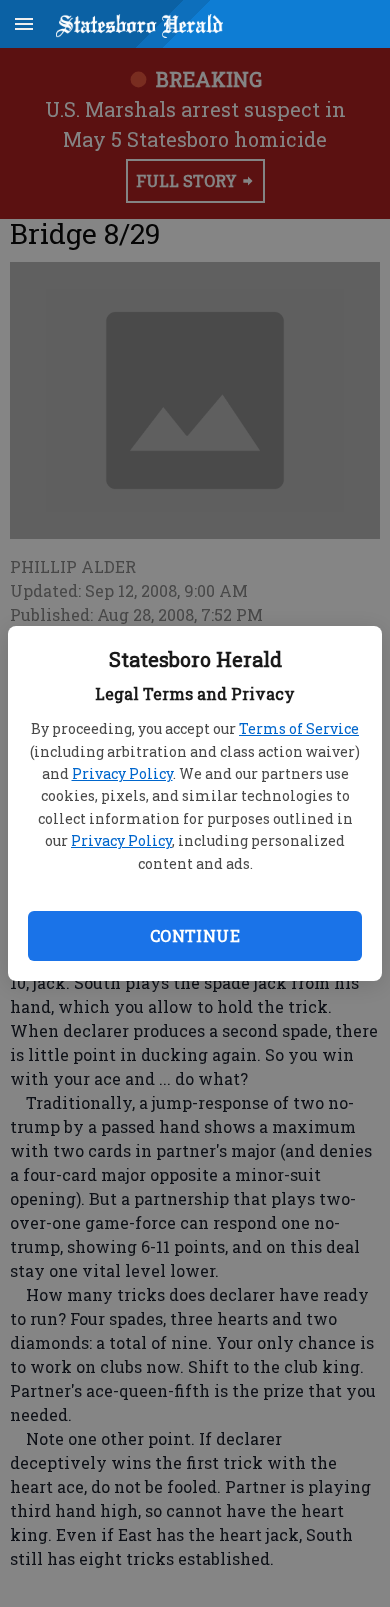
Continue (195, 935)
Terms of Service (299, 728)
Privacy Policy (122, 773)
